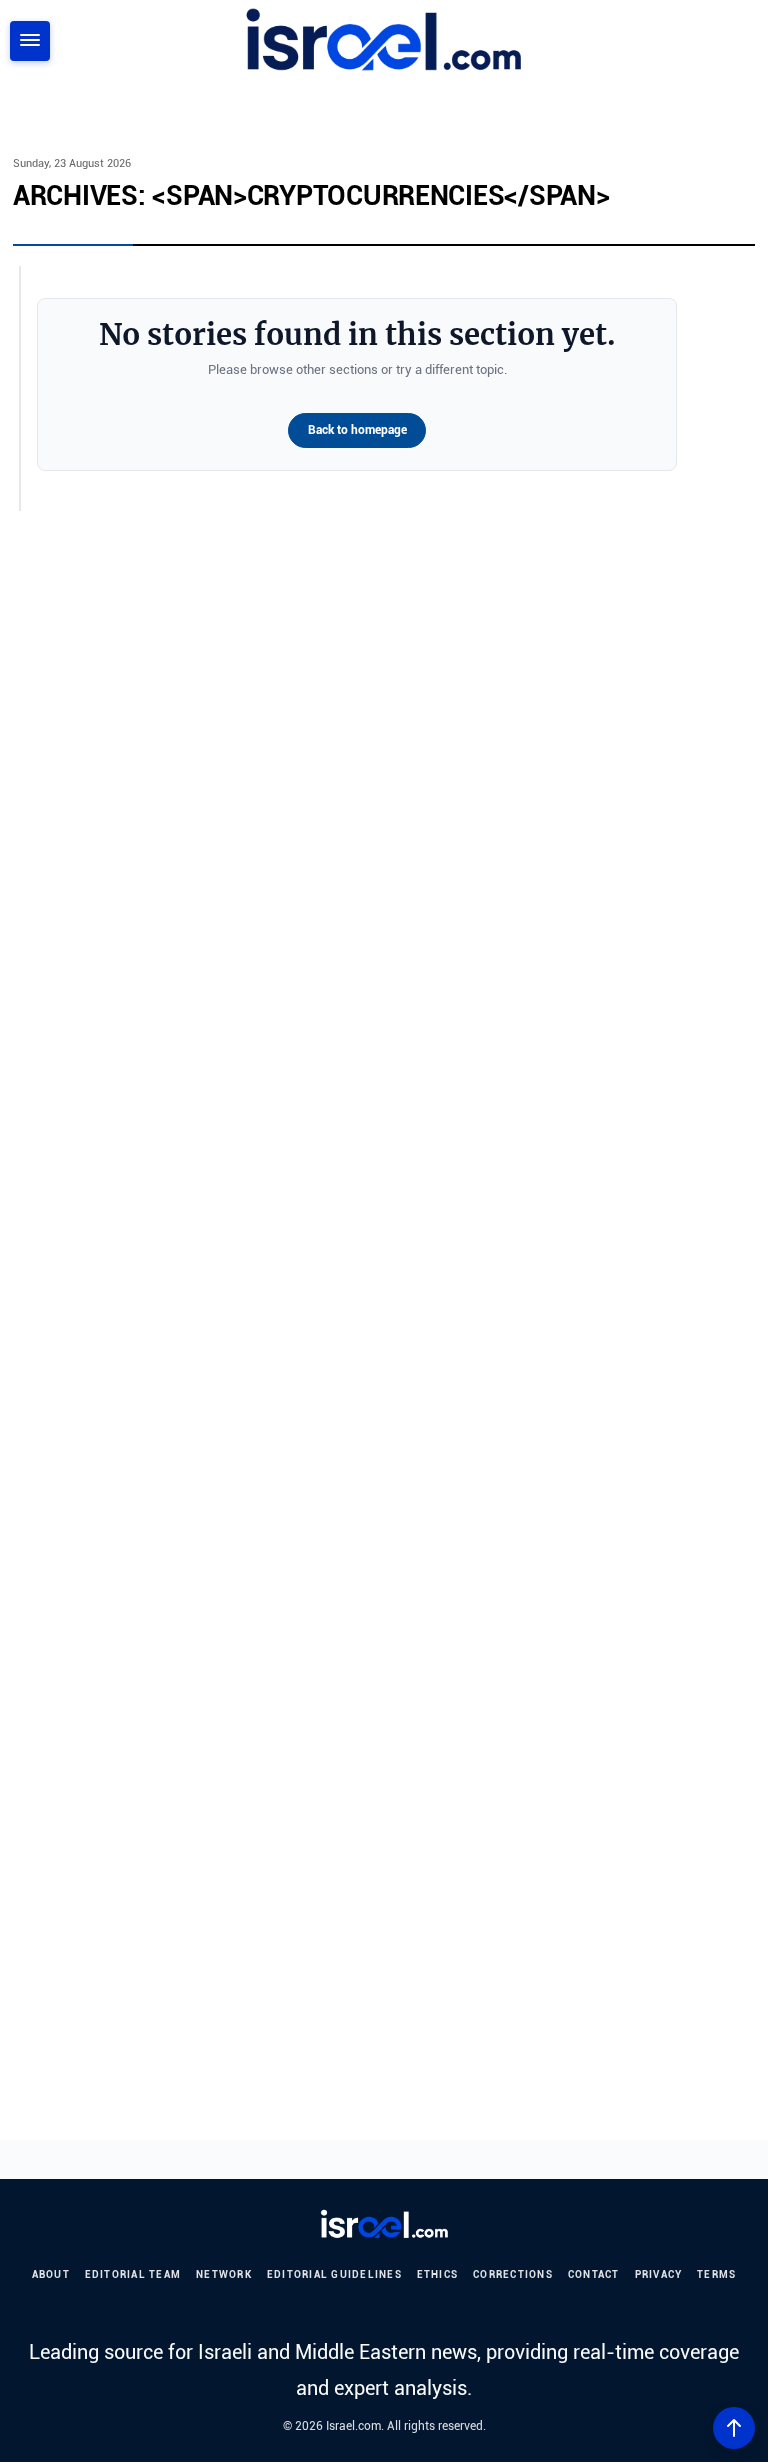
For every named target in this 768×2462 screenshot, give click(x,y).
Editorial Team (133, 2274)
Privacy (659, 2274)
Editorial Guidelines (334, 2274)
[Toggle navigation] (30, 41)
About (51, 2274)
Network (224, 2274)
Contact (594, 2274)
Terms (716, 2274)
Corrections (513, 2274)
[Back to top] (734, 2428)
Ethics (438, 2274)
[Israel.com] (384, 2224)
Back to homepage (357, 430)
